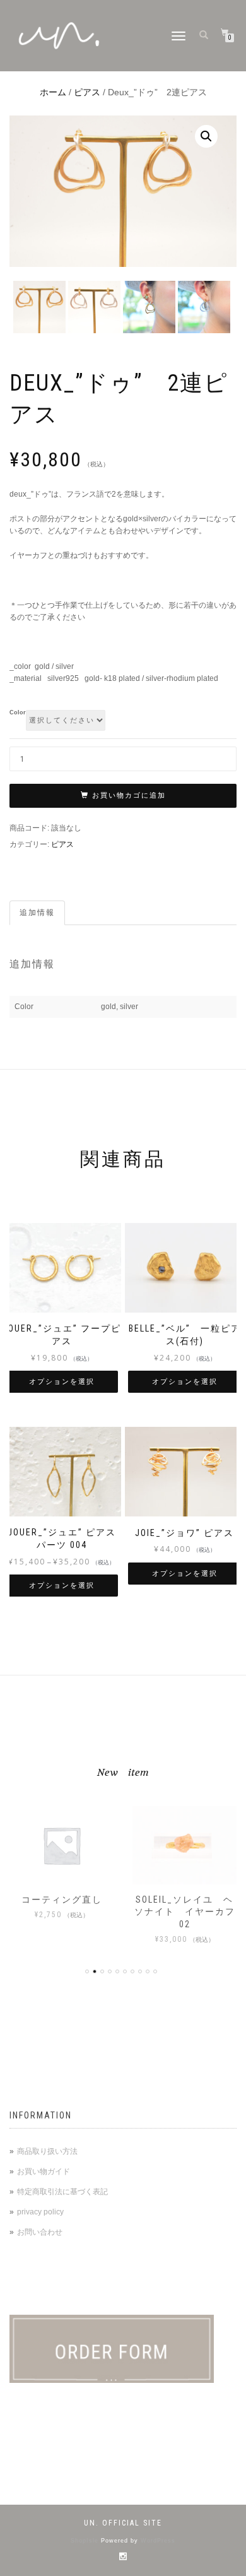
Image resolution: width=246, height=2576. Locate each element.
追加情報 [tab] (37, 913)
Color (18, 713)
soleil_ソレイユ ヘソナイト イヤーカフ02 (185, 1912)
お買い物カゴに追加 (129, 795)
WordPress (158, 2541)
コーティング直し (62, 1900)
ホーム (53, 92)
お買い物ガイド (44, 2171)
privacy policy (40, 2212)
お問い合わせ (40, 2232)
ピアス (87, 92)
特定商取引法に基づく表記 (62, 2192)
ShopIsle (86, 2541)
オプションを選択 (62, 1382)
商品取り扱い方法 (47, 2151)
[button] (206, 136)
